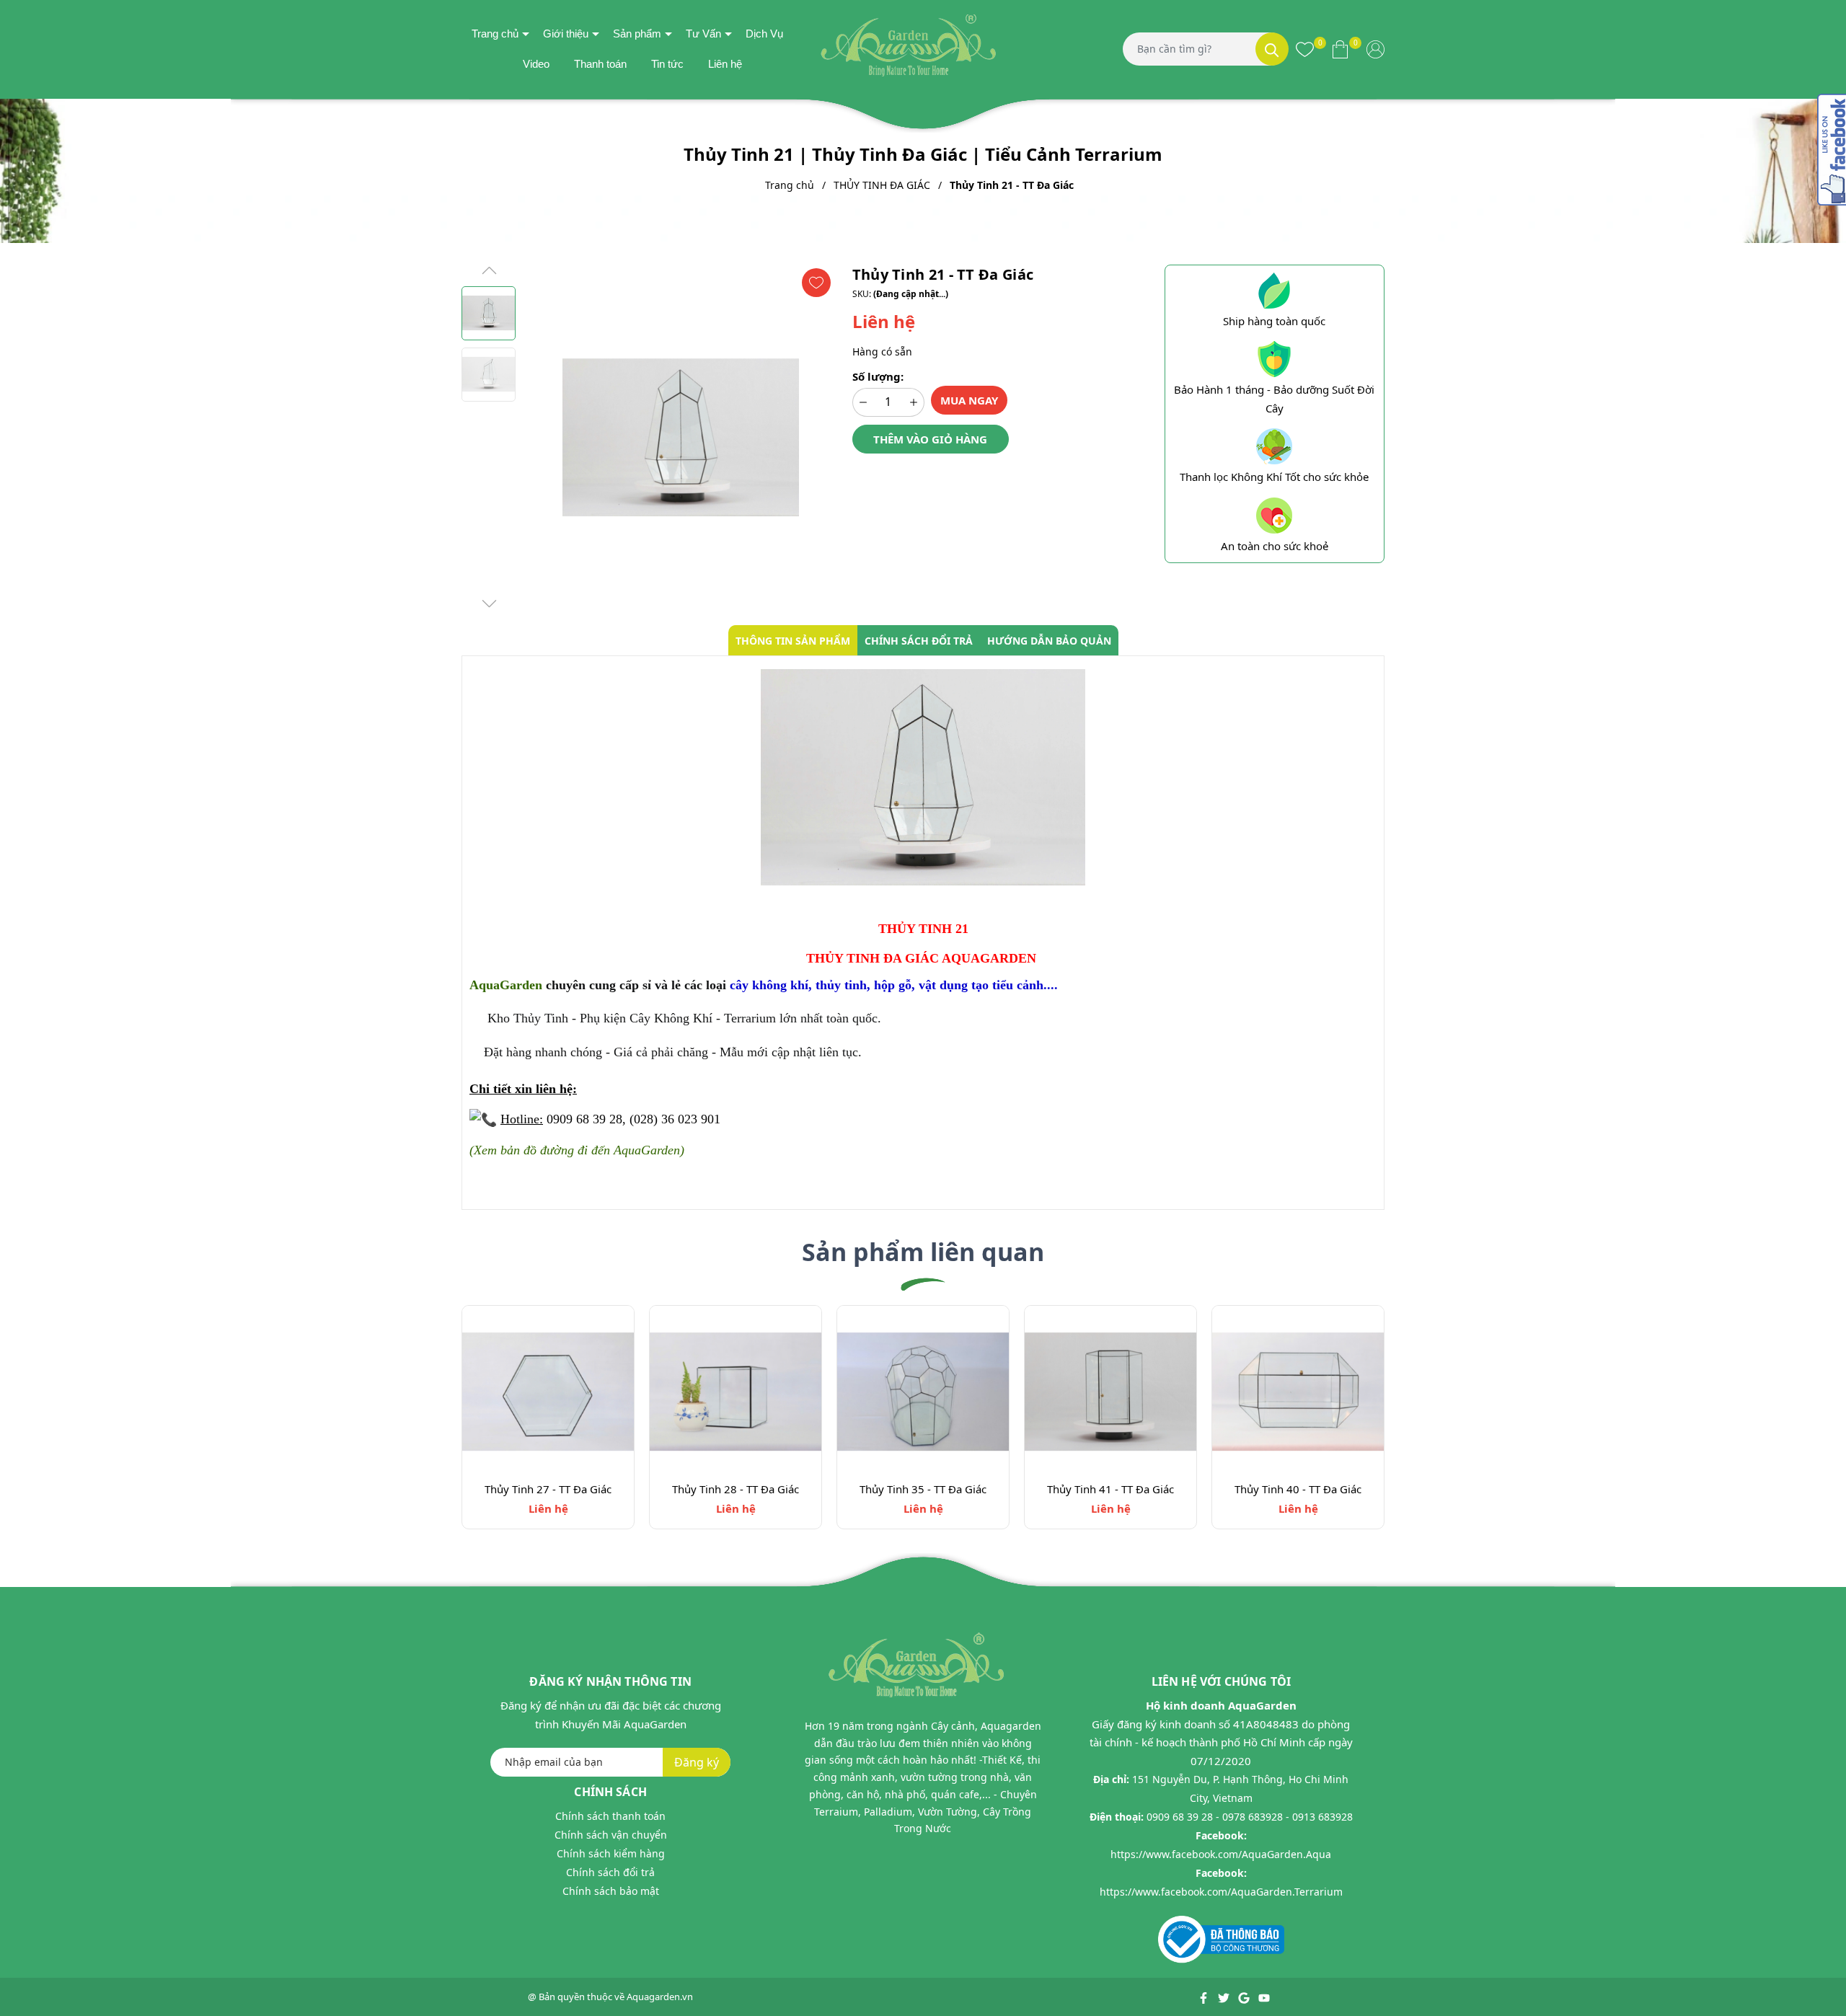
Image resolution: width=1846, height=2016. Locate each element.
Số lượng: (878, 376)
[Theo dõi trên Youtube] (1264, 1997)
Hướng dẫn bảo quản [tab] (1049, 641)
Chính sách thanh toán (610, 1816)
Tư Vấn (703, 34)
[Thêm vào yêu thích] (816, 283)
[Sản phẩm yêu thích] (1305, 49)
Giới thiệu (566, 34)
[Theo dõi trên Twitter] (1225, 1997)
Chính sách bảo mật (611, 1891)
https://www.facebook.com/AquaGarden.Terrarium (1221, 1892)
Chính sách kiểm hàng (611, 1853)
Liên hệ (725, 64)
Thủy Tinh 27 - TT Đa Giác (548, 1489)
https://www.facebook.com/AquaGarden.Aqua (1221, 1854)
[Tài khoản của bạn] (1375, 49)
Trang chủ (495, 34)
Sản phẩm (637, 34)
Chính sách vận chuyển (611, 1835)
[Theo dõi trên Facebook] (1205, 1997)
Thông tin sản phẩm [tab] (793, 641)
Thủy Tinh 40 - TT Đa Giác (1298, 1489)
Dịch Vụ (764, 34)
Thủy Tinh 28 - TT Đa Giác (736, 1489)
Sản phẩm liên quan (923, 1252)
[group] (680, 438)
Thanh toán (600, 64)
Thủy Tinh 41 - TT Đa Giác (1110, 1489)
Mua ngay (969, 400)
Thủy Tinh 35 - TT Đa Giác (923, 1489)
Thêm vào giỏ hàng (930, 439)
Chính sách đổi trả (610, 1872)
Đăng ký (697, 1762)
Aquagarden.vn (660, 1997)
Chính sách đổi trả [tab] (919, 641)
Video (536, 64)
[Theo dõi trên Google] (1245, 1997)
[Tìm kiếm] (1272, 49)
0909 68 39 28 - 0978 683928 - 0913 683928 (1250, 1817)
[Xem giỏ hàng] (1340, 49)
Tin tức (667, 64)
